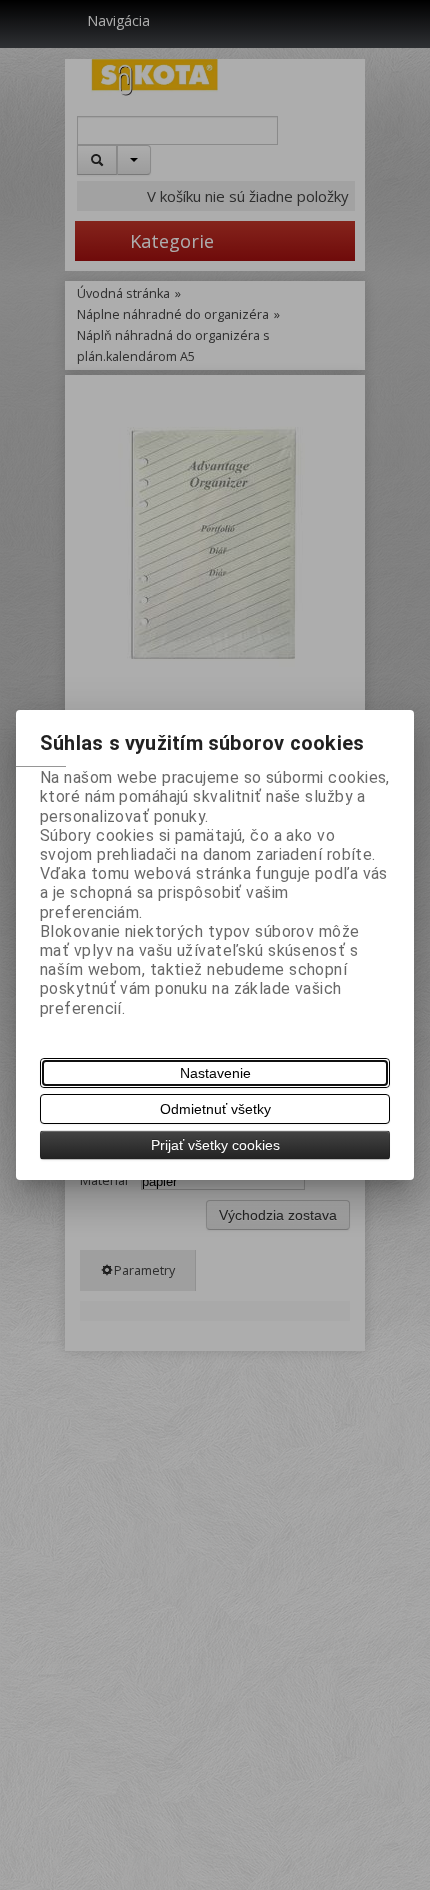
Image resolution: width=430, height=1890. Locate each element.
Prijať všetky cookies (215, 1145)
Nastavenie (215, 1073)
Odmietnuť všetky (215, 1109)
